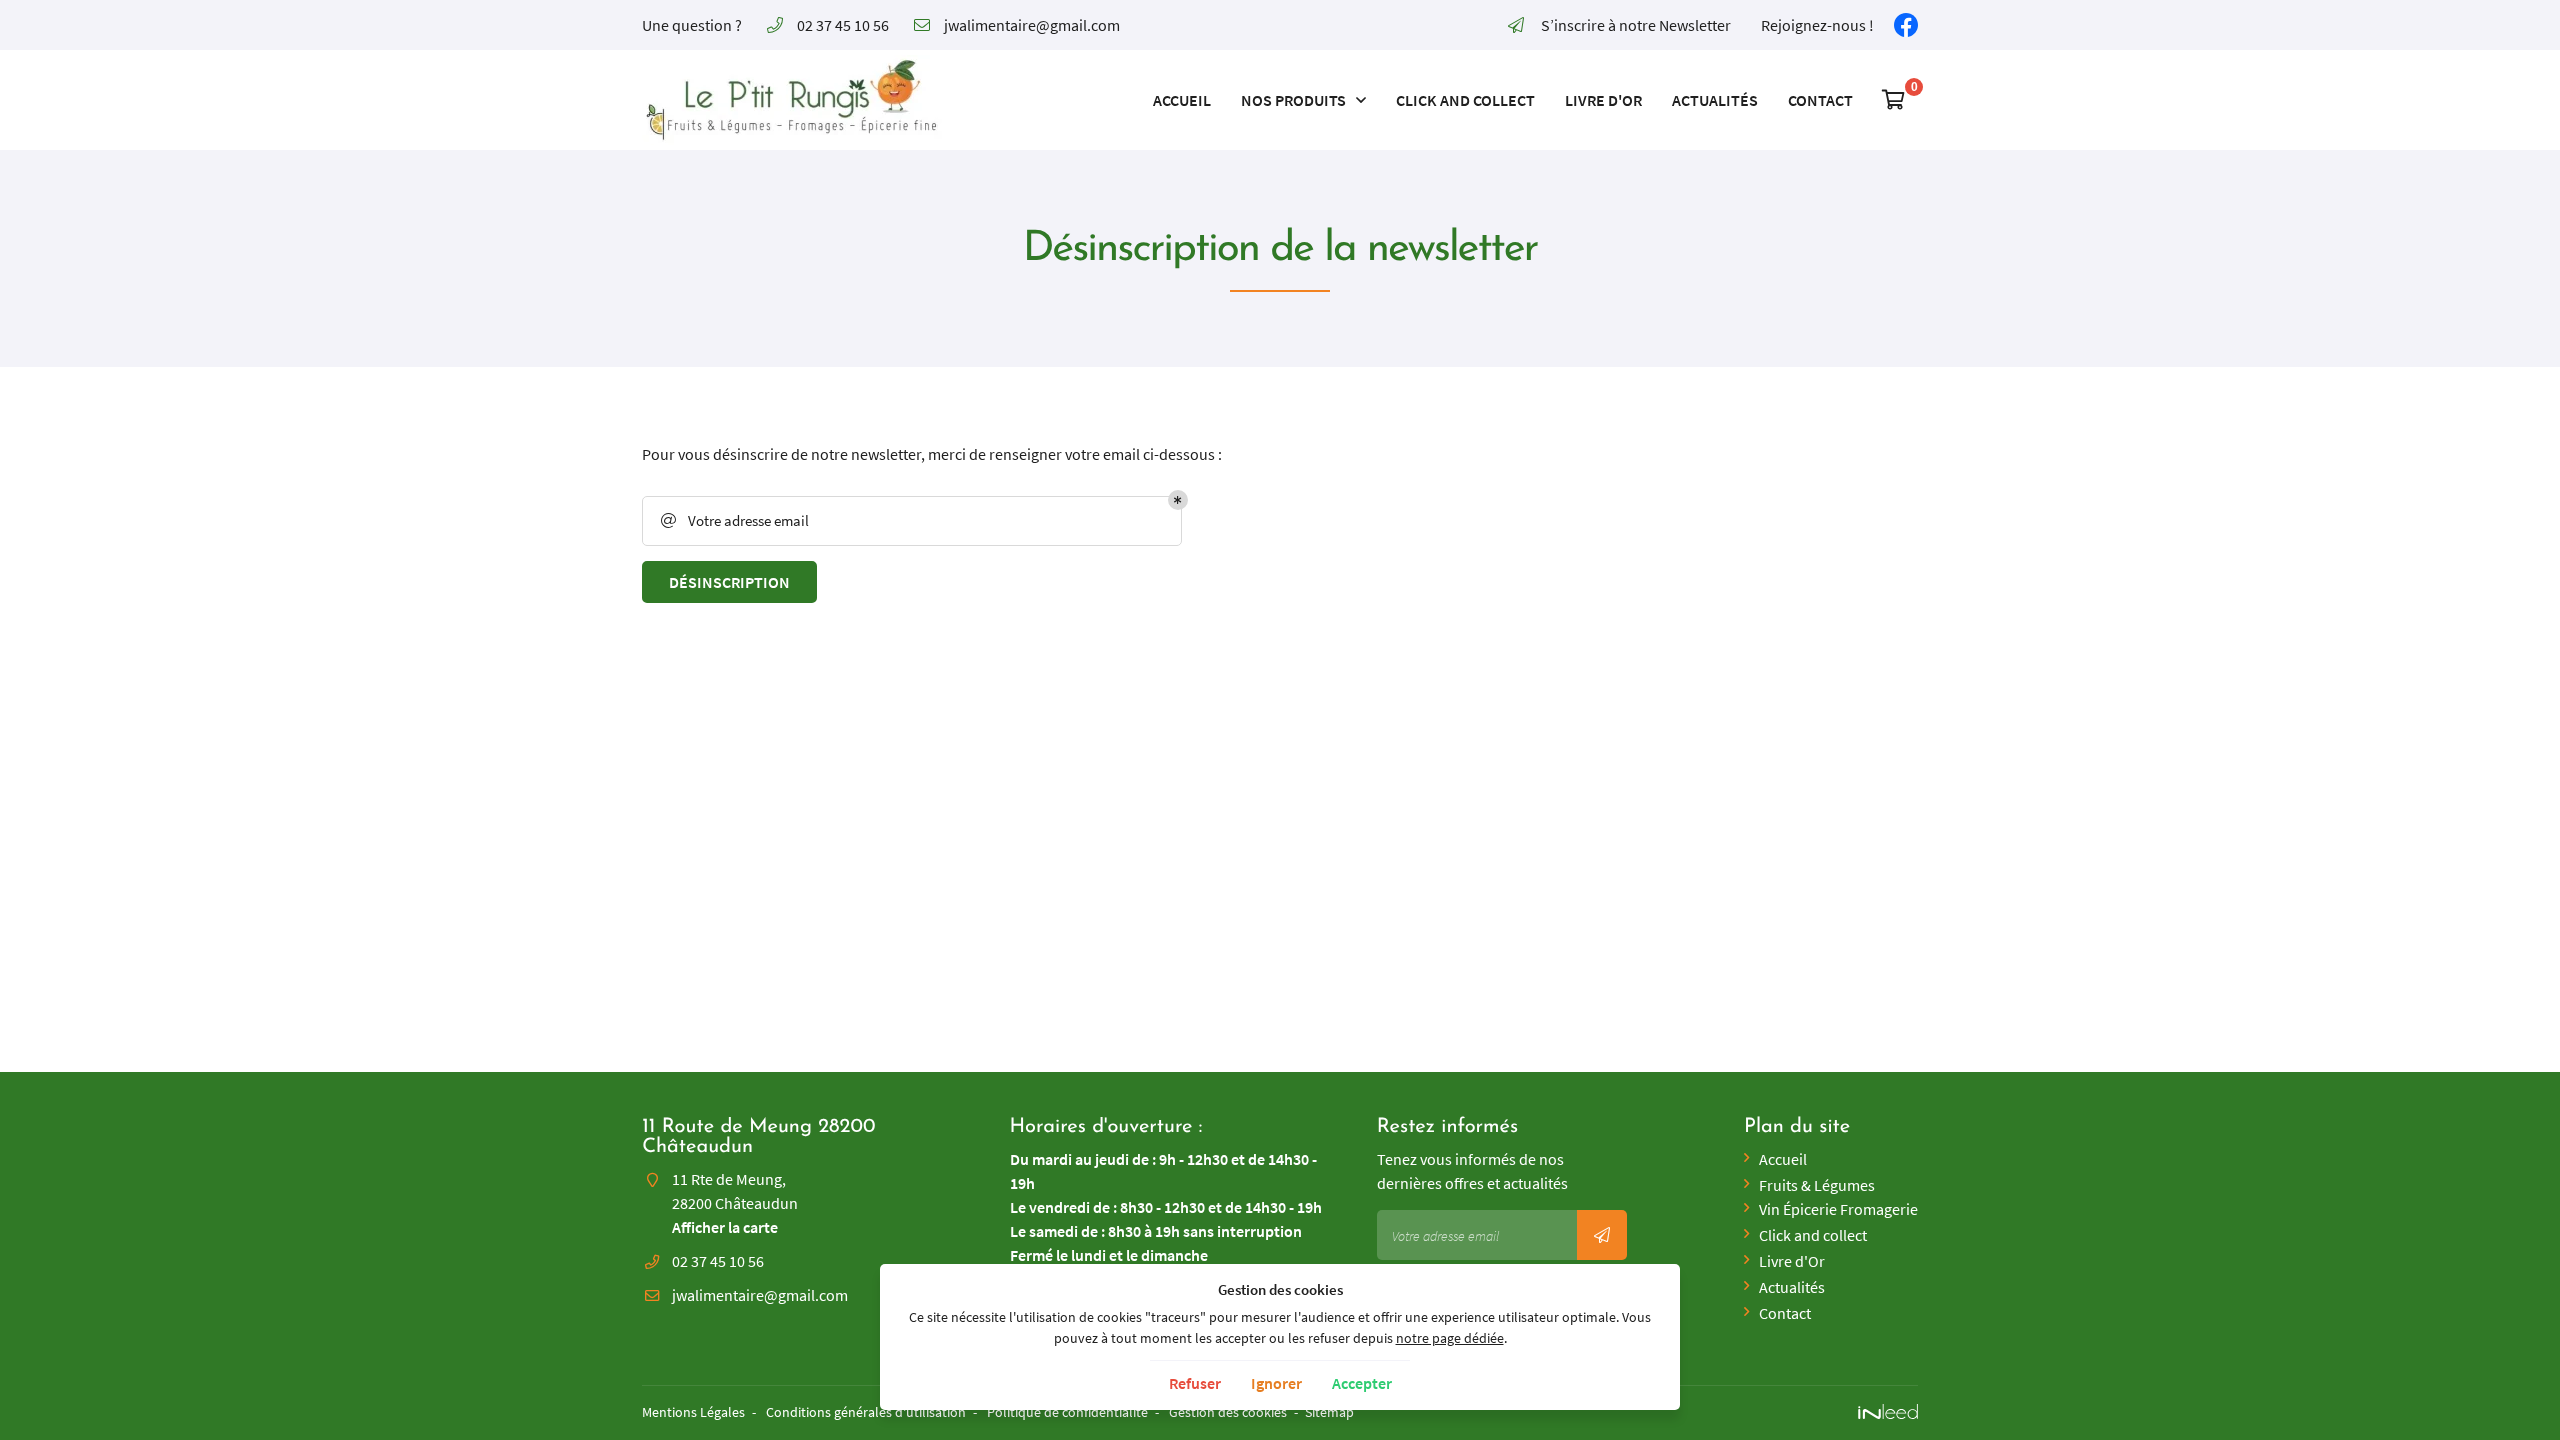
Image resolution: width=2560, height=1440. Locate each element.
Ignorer (1276, 1383)
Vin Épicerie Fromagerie (1838, 1209)
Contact (1820, 100)
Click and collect (1465, 100)
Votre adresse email (735, 520)
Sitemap (1329, 1412)
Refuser (1195, 1383)
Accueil (1182, 100)
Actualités (1715, 100)
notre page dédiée (1450, 1338)
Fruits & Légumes (1817, 1185)
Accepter (1362, 1383)
